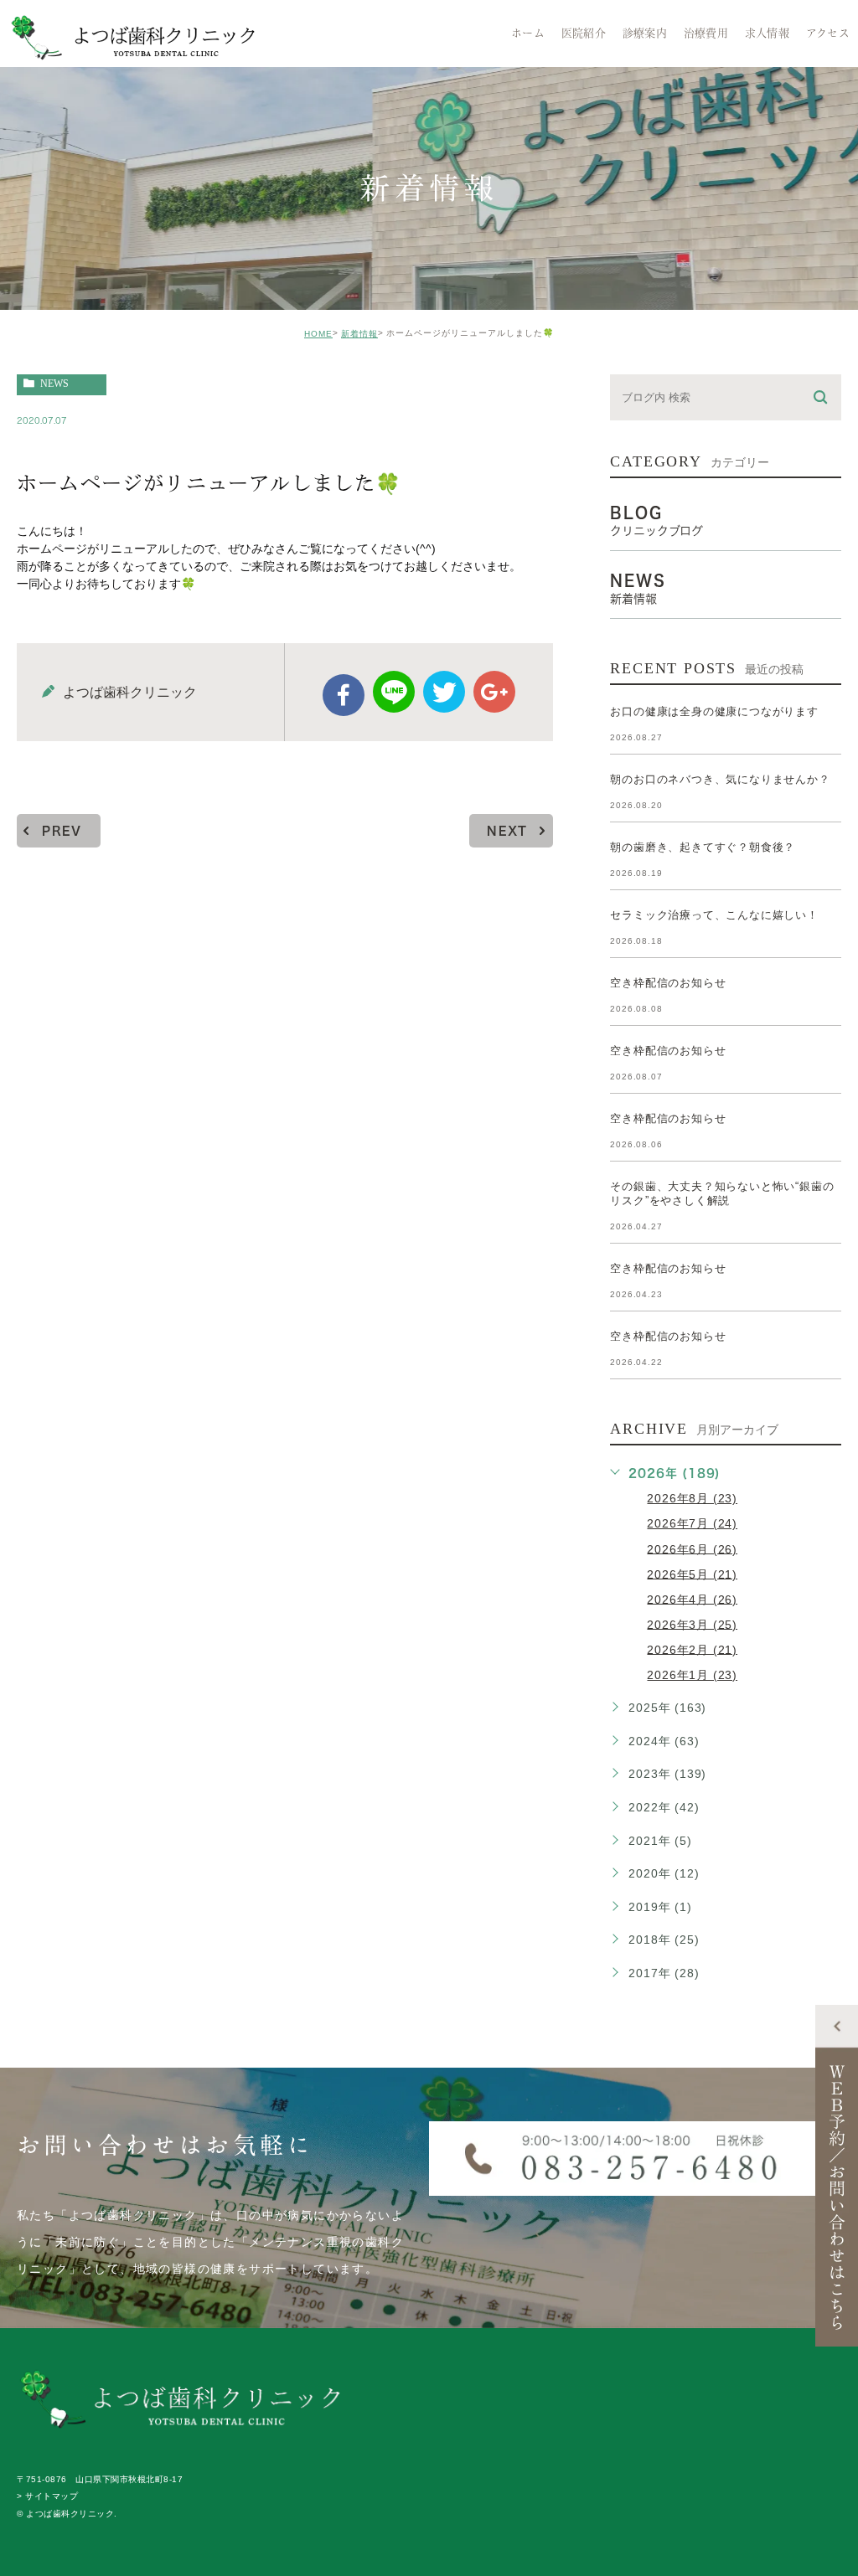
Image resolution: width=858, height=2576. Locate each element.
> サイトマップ (47, 2497)
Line (394, 692)
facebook (344, 695)
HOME (318, 334)
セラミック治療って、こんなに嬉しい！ (714, 915)
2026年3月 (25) (692, 1624)
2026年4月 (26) (692, 1599)
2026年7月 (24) (692, 1523)
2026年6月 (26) (692, 1548)
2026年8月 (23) (692, 1498)
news (54, 384)
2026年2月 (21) (692, 1649)
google (494, 692)
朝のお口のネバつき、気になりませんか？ (720, 779)
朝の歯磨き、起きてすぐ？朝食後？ (703, 847)
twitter (444, 692)
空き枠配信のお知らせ (668, 983)
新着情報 (359, 334)
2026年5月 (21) (692, 1574)
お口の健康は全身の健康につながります (714, 711)
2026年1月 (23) (692, 1675)
